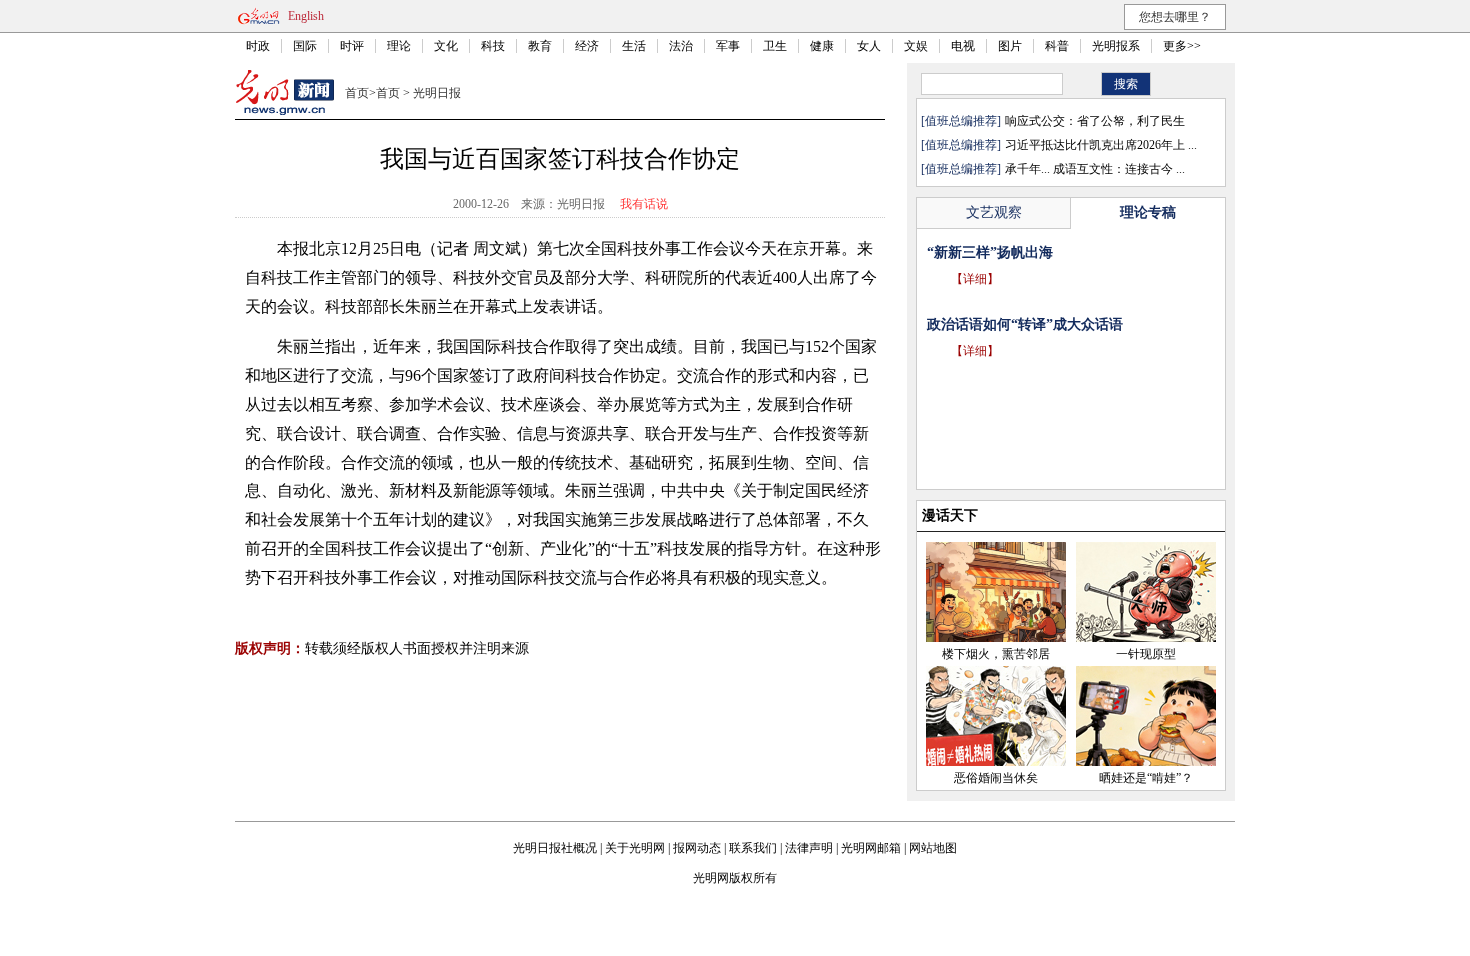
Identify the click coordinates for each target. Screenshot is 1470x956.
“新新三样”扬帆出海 (990, 252)
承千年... (1027, 169)
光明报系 (1116, 46)
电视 (963, 46)
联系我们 (753, 848)
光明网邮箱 (871, 848)
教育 (540, 46)
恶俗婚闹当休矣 (996, 778)
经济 (587, 46)
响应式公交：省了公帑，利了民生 (1095, 121)
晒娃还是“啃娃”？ (1146, 778)
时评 (352, 46)
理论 (399, 46)
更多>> (1182, 46)
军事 (728, 46)
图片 (1010, 46)
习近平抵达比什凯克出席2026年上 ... (1101, 145)
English (306, 16)
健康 (822, 46)
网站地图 (933, 848)
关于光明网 (635, 848)
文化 (446, 46)
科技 (493, 46)
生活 (634, 46)
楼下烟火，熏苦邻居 (996, 654)
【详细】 (975, 279)
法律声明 (809, 848)
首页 (357, 93)
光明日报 (437, 93)
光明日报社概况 (555, 848)
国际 (305, 46)
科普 (1057, 46)
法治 (681, 46)
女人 (869, 46)
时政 (258, 46)
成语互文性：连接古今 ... (1119, 169)
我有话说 (644, 204)
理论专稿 (1148, 212)
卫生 (775, 46)
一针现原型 (1146, 654)
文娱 (916, 46)
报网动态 (697, 848)
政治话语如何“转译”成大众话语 (1025, 324)
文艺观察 (994, 212)
